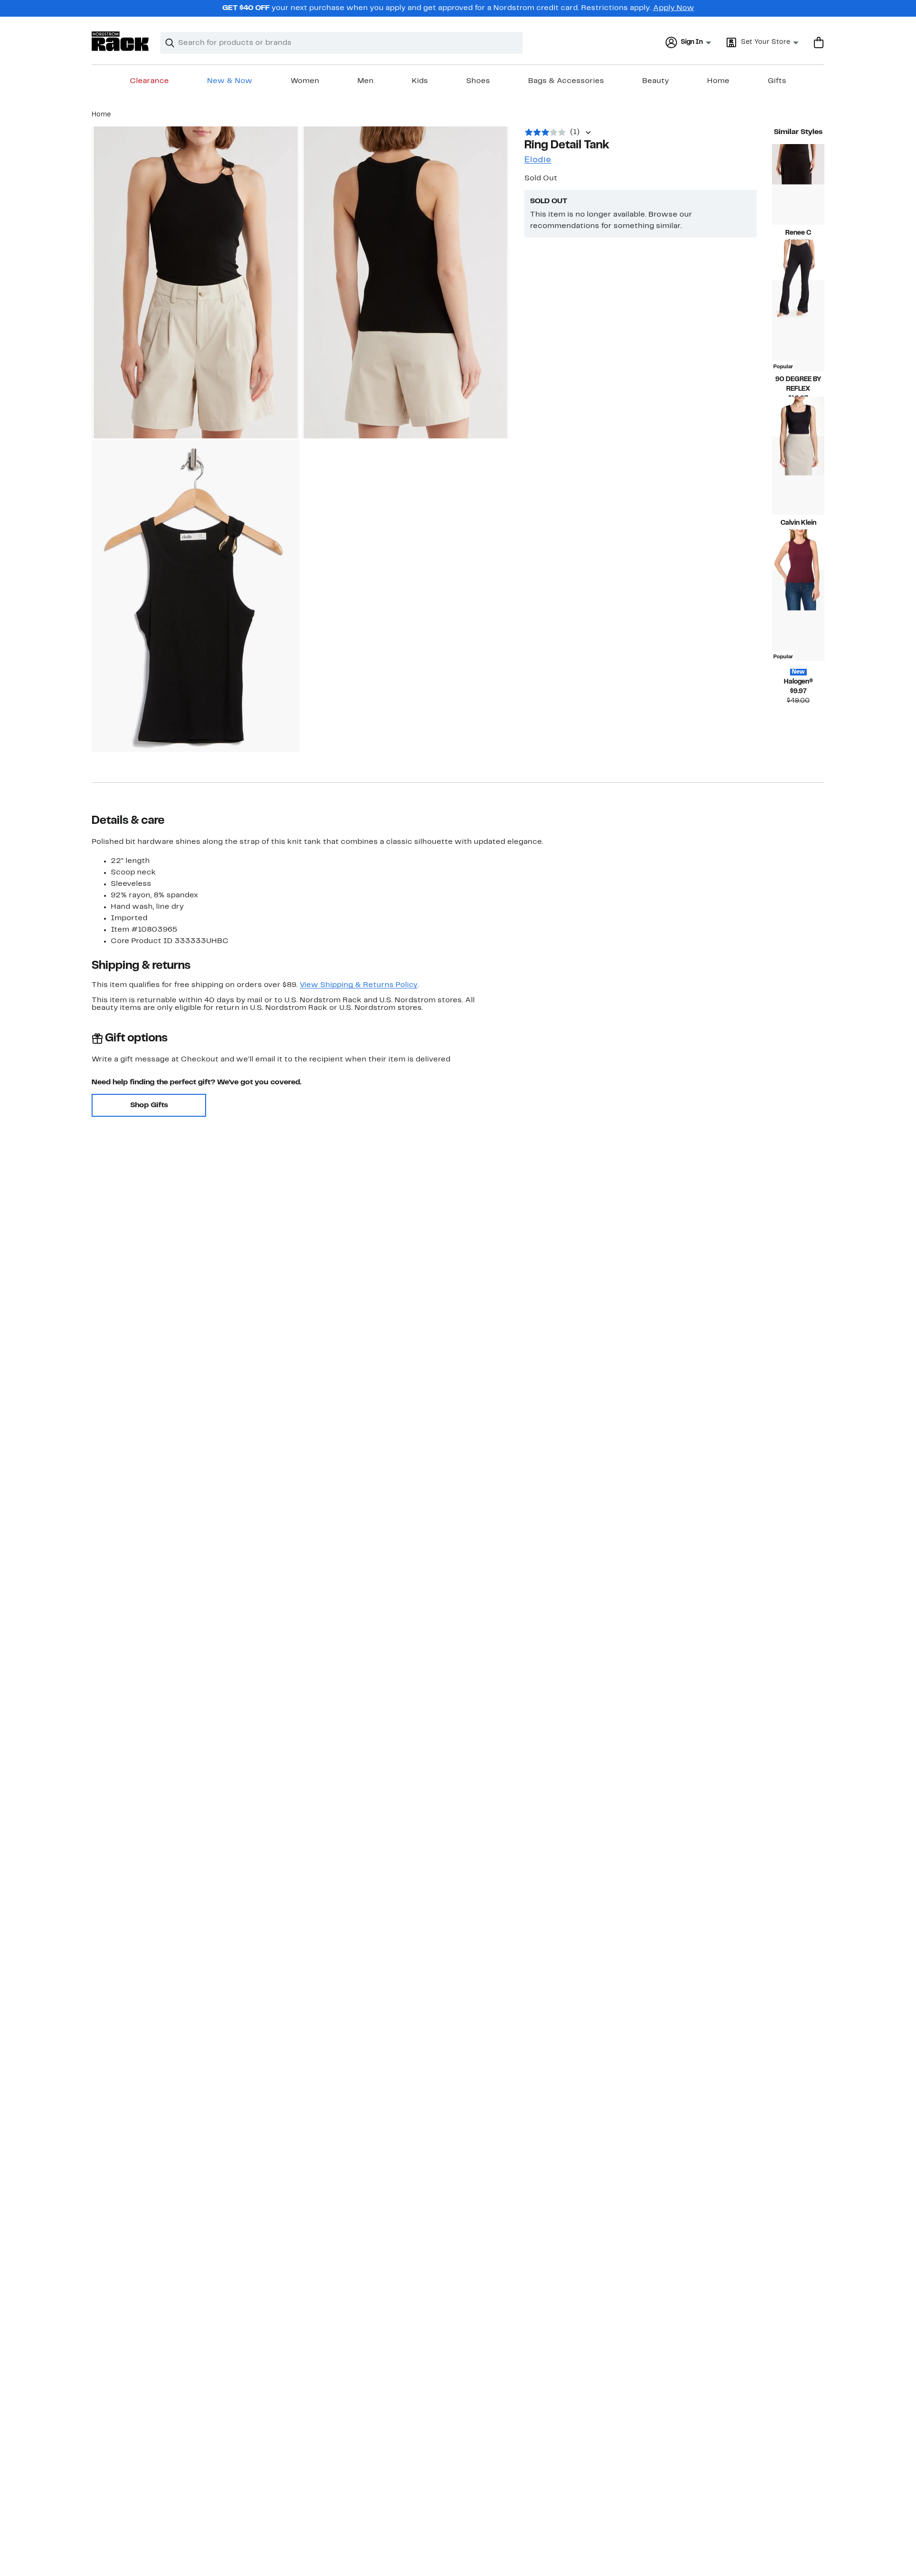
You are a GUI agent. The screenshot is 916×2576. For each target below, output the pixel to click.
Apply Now (674, 8)
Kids (420, 81)
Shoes (478, 81)
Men (365, 81)
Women (305, 81)
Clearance (149, 81)
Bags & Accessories (566, 81)
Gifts (777, 81)
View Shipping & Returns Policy (359, 985)
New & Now (230, 81)
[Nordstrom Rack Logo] (120, 41)
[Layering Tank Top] (798, 475)
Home (718, 81)
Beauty (656, 81)
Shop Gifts (149, 1105)
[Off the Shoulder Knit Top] (798, 184)
